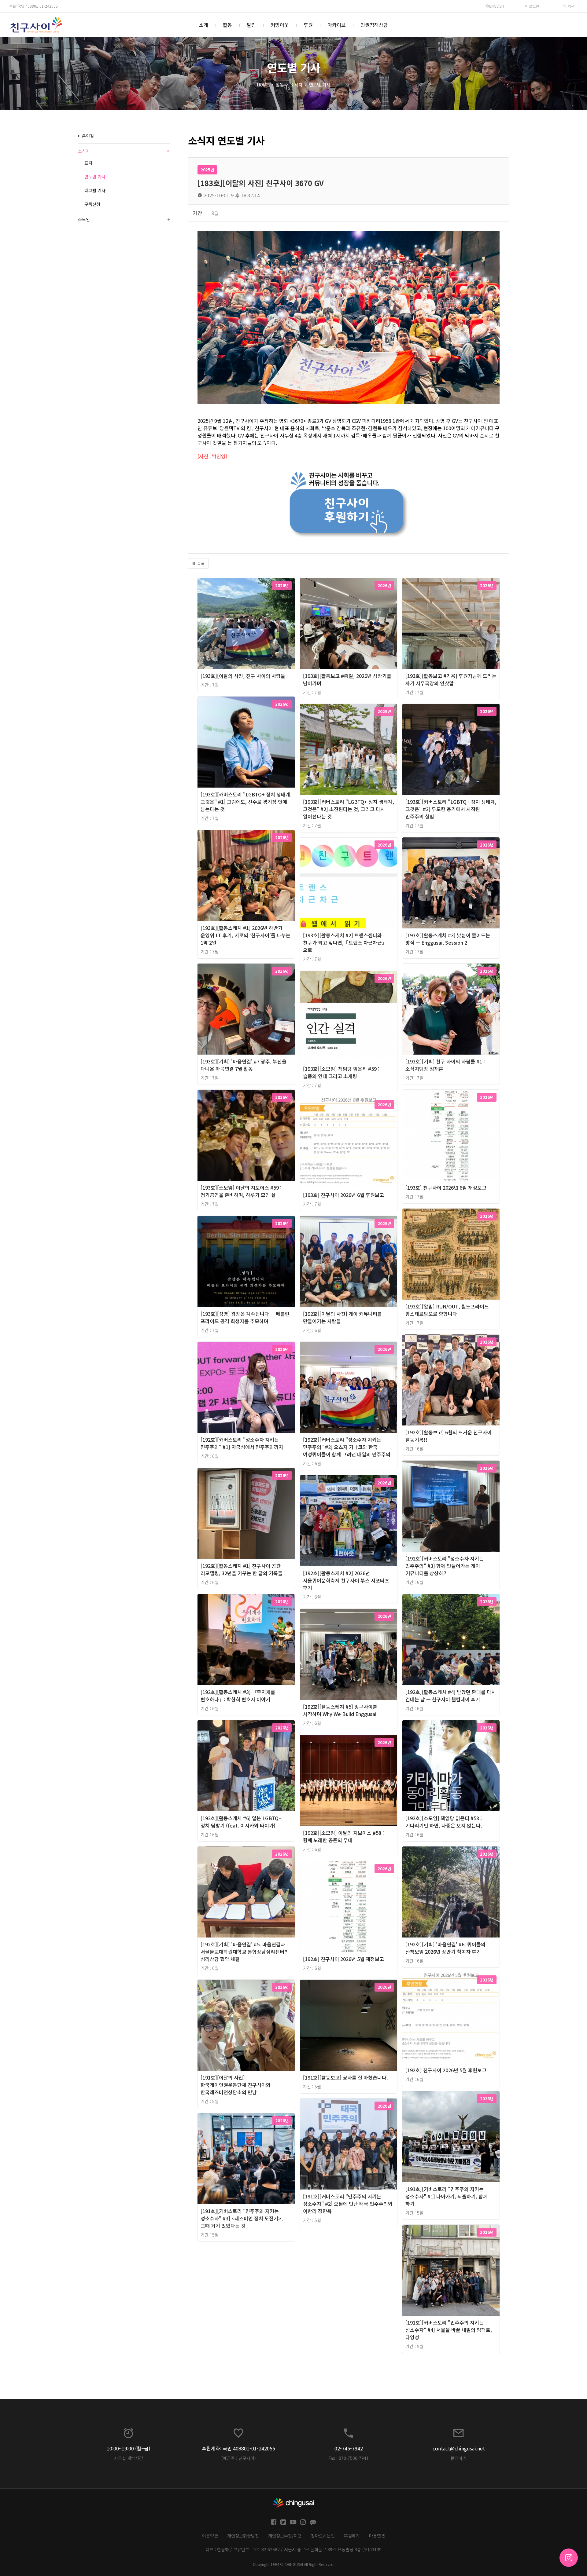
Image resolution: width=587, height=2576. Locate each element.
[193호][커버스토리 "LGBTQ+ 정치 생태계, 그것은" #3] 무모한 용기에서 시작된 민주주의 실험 (451, 809)
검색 (571, 6)
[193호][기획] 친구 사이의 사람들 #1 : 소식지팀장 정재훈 (445, 1065)
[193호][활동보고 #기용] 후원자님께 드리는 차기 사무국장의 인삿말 (451, 679)
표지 (88, 163)
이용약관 (210, 2536)
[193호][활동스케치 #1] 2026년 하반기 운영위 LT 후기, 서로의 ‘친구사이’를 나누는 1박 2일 (246, 935)
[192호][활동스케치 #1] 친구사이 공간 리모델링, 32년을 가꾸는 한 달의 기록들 (242, 1569)
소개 (204, 25)
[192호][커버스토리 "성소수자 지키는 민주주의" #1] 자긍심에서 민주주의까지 (242, 1443)
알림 (251, 25)
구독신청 (92, 204)
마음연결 (86, 136)
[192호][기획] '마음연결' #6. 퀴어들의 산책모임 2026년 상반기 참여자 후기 (445, 1948)
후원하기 (352, 2536)
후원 (308, 25)
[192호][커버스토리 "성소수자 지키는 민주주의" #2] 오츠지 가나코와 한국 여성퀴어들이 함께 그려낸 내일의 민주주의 (347, 1447)
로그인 (533, 6)
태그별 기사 (95, 190)
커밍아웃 (280, 25)
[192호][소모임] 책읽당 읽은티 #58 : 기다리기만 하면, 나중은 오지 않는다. (444, 1822)
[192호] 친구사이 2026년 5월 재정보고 (343, 1959)
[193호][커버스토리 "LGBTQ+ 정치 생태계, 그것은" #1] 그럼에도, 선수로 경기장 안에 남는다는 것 (246, 802)
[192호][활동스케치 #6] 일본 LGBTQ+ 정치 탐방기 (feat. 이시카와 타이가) (241, 1822)
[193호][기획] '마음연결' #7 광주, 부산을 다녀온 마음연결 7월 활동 (244, 1065)
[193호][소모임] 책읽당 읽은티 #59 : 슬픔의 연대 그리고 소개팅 (341, 1072)
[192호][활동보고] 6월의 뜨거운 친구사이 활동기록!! (449, 1436)
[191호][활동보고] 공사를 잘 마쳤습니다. (345, 2077)
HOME (263, 85)
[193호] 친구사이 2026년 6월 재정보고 (446, 1187)
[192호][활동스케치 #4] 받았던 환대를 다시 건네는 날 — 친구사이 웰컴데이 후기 (451, 1696)
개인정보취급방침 (243, 2536)
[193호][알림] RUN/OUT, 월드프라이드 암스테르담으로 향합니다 (447, 1310)
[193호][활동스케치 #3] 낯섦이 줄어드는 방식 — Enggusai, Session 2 (448, 939)
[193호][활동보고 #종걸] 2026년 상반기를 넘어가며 (347, 679)
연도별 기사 (320, 85)
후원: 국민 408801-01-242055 (33, 6)
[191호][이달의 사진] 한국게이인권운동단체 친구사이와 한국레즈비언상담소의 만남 (236, 2085)
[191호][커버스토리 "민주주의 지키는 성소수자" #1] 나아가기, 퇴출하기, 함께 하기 (447, 2196)
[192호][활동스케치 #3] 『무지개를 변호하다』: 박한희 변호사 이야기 (238, 1696)
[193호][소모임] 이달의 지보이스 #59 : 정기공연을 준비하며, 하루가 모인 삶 (241, 1191)
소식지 (296, 85)
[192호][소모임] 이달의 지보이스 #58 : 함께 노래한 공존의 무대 (343, 1836)
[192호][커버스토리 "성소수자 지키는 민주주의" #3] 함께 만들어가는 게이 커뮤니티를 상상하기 (445, 1566)
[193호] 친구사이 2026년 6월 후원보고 (343, 1195)
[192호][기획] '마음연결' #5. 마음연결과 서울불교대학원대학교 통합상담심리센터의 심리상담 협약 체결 (245, 1952)
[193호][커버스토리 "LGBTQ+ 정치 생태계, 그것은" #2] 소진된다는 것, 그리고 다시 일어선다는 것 (349, 809)
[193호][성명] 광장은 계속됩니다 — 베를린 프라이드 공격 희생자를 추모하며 (245, 1317)
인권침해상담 (374, 25)
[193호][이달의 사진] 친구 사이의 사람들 (243, 676)
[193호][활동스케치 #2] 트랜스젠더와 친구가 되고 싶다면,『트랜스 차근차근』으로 (345, 942)
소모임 (124, 219)
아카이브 (337, 25)
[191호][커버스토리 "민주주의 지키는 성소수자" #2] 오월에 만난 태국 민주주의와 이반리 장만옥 (348, 2204)
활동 (227, 25)
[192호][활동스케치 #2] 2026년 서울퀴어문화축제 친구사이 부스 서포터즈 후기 (346, 1580)
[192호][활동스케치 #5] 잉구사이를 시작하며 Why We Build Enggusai (340, 1710)
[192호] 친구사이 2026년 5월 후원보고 (446, 2070)
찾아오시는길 (323, 2536)
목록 (200, 563)
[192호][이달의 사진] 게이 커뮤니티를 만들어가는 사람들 (342, 1317)
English (497, 6)
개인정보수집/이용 (285, 2536)
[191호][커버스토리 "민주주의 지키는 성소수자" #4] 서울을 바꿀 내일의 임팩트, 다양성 (449, 2330)
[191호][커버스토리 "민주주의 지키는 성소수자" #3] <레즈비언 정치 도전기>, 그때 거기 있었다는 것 (242, 2218)
